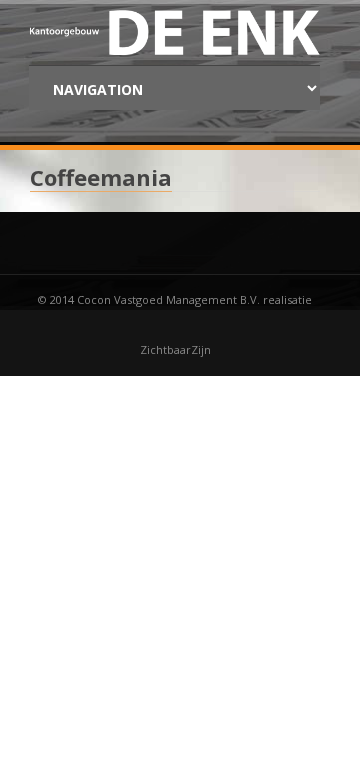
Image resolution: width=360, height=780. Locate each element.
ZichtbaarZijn (175, 349)
